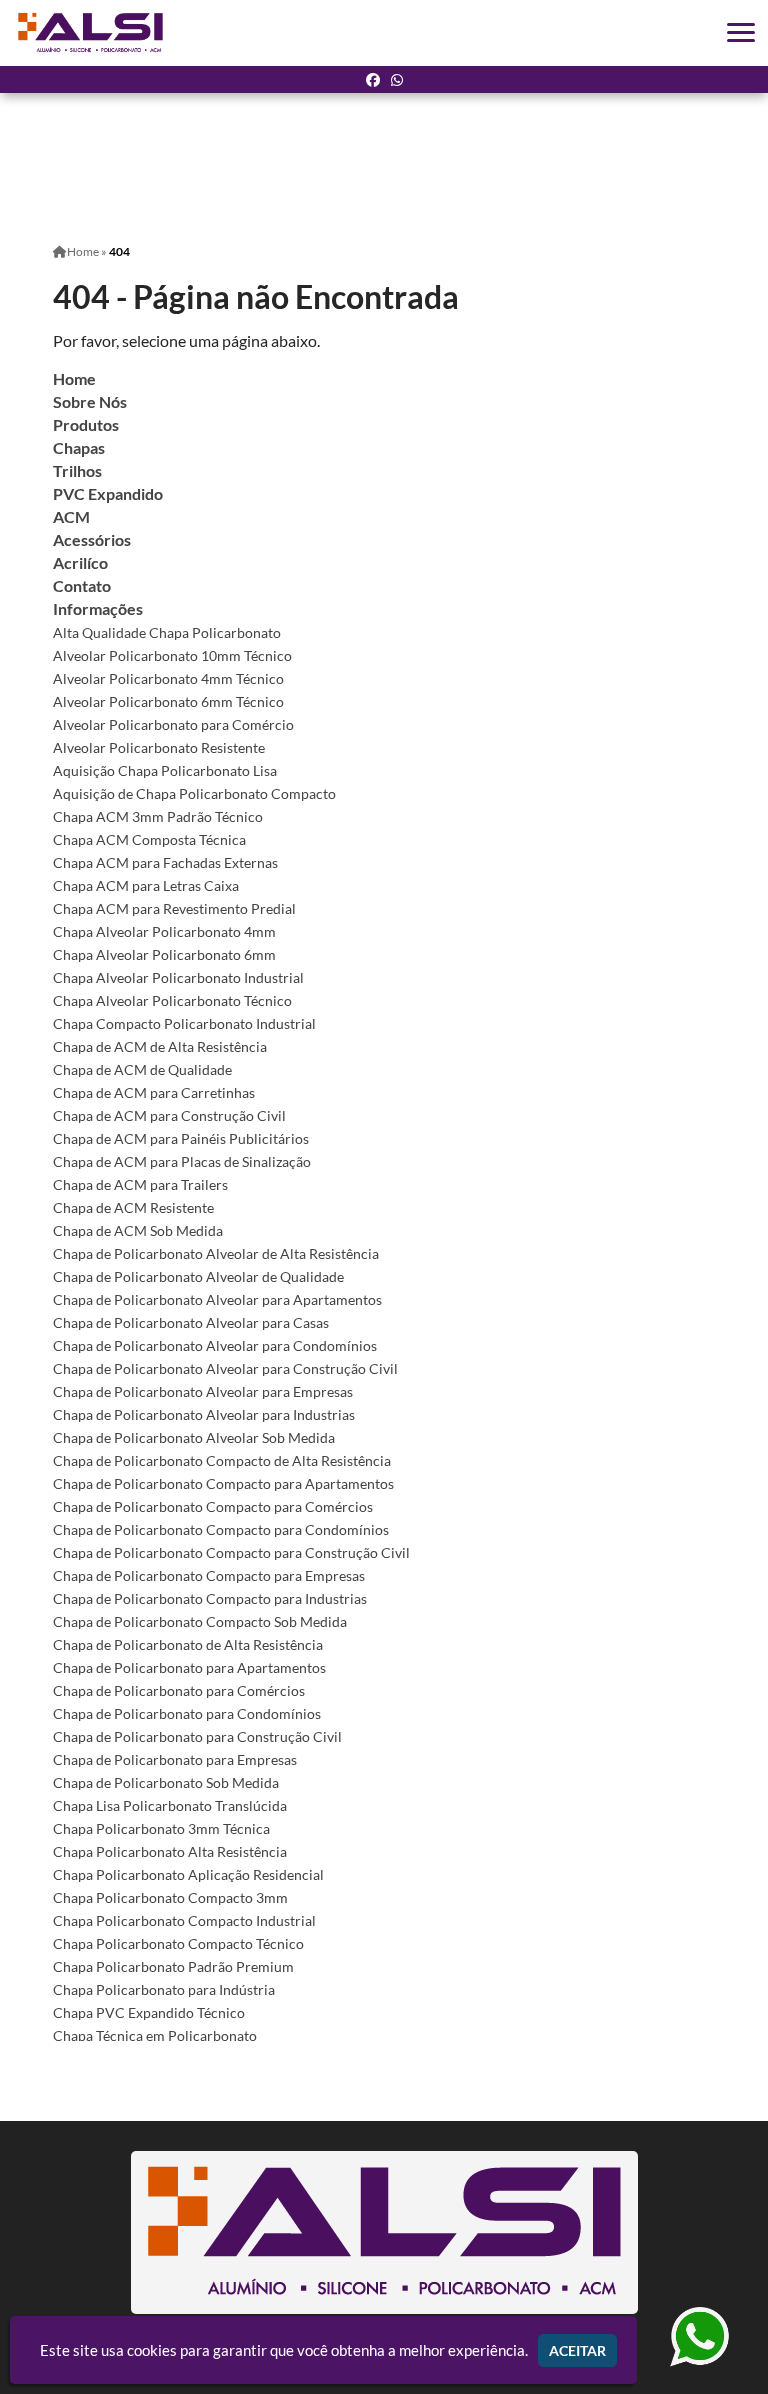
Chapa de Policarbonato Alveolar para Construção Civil (225, 1368)
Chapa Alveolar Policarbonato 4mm (164, 931)
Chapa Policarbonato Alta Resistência (170, 1851)
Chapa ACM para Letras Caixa (146, 885)
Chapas (79, 447)
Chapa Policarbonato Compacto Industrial (184, 1920)
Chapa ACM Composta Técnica (149, 839)
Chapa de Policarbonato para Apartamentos (189, 1667)
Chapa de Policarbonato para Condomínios (187, 1713)
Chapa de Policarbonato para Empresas (175, 1759)
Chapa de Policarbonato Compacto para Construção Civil (231, 1552)
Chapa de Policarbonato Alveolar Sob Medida (194, 1437)
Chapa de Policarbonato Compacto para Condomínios (221, 1529)
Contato (82, 585)
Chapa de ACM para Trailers (140, 1184)
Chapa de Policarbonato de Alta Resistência (188, 1644)
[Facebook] (373, 79)
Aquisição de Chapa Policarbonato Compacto (194, 793)
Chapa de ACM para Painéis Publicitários (181, 1138)
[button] (741, 32)
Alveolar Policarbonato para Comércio (173, 724)
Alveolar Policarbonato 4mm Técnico (168, 678)
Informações (98, 608)
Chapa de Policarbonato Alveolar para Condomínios (215, 1345)
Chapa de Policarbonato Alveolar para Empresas (203, 1391)
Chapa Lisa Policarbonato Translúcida (170, 1805)
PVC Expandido (108, 493)
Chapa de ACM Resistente (133, 1207)
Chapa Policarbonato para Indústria (164, 1989)
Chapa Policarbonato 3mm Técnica (161, 1828)
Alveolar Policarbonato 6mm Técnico (168, 701)
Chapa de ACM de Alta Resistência (160, 1046)
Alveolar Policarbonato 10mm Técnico (172, 655)
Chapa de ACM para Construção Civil (169, 1115)
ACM (71, 516)
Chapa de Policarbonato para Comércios (179, 1690)
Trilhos (77, 470)
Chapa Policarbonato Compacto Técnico (178, 1943)
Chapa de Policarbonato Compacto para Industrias (210, 1598)
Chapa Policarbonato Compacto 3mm (170, 1897)
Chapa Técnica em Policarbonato (155, 2035)
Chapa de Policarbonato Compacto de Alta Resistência (222, 1460)
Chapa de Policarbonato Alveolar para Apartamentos (217, 1299)
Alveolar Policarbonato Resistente (159, 747)
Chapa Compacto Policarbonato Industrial (184, 1023)
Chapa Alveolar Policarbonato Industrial (178, 977)
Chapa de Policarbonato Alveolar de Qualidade (198, 1276)
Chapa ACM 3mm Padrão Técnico (158, 816)
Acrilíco (80, 562)
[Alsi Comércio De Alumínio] (384, 2232)
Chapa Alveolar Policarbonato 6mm (164, 954)
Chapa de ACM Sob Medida (138, 1230)
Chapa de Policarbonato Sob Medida (166, 1782)
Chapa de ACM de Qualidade (142, 1069)
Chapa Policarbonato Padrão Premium (173, 1966)
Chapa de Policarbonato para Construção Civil (197, 1736)
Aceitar (577, 2350)
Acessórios (92, 539)
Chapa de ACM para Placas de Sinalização (182, 1161)
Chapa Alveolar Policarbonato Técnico (172, 1000)
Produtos (86, 424)
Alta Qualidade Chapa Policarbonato (167, 632)
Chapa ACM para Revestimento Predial (174, 908)
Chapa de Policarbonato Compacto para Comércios (213, 1506)
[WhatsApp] (397, 79)
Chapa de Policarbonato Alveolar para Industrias (204, 1414)
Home (74, 378)
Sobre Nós (90, 401)
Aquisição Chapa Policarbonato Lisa (165, 770)
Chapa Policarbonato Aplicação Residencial (188, 1874)
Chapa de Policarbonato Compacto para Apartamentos (223, 1483)
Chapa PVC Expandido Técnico (149, 2012)
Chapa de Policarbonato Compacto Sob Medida (200, 1621)
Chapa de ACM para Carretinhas (154, 1092)
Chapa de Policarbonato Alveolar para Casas (191, 1322)
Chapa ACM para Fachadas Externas (165, 862)
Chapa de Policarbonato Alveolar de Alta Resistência (216, 1253)
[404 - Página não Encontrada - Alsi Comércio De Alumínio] (91, 33)
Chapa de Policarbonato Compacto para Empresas (209, 1575)
